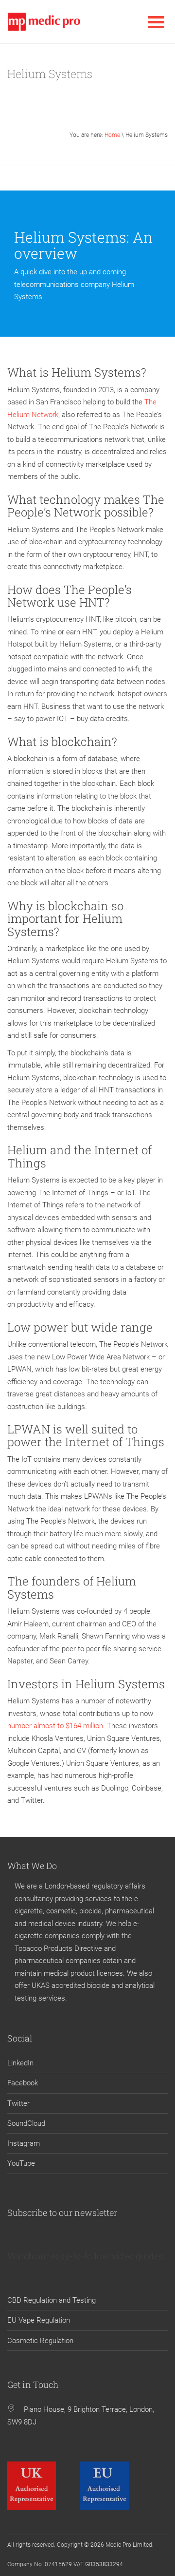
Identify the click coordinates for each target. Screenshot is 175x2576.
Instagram (24, 2143)
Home (112, 135)
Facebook (23, 2083)
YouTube (21, 2163)
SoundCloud (26, 2123)
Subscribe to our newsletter (62, 2213)
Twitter (18, 2103)
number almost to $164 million (55, 1726)
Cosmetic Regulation (40, 2341)
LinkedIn (20, 2063)
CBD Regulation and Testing (52, 2300)
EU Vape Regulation (39, 2320)
